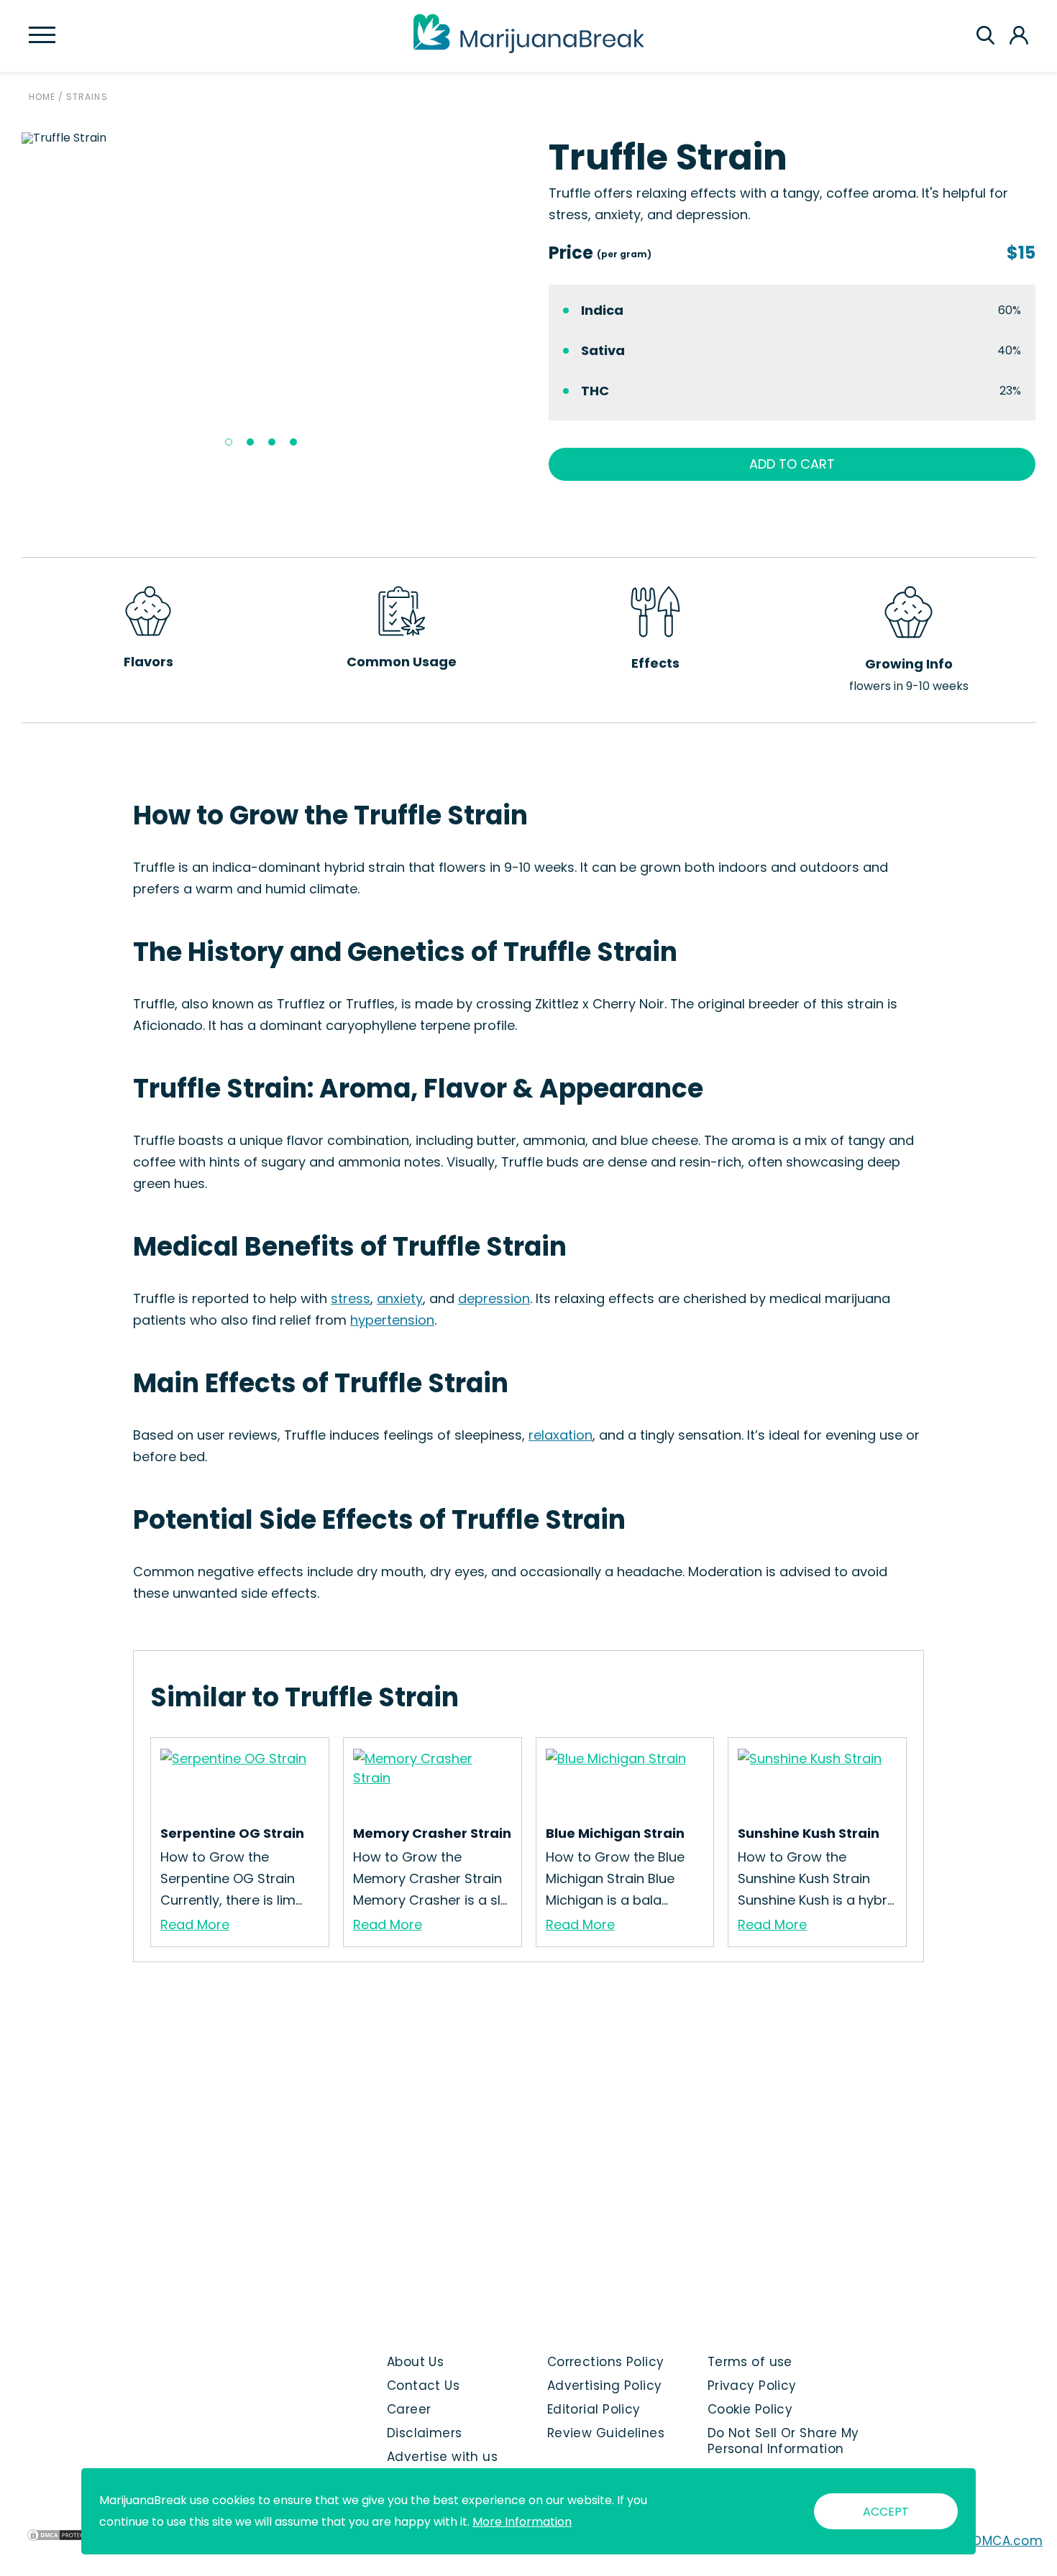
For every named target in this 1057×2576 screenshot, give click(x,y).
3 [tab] (272, 442)
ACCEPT (886, 2512)
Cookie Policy (750, 2409)
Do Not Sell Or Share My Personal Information (783, 2441)
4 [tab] (293, 442)
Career (409, 2409)
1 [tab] (229, 442)
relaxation (560, 1435)
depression (494, 1298)
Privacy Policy (752, 2386)
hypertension (392, 1320)
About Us (416, 2362)
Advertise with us (442, 2457)
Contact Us (423, 2386)
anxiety (400, 1298)
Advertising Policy (605, 2386)
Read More (195, 1924)
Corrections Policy (606, 2362)
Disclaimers (425, 2433)
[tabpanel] (265, 138)
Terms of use (750, 2362)
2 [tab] (250, 442)
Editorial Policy (594, 2409)
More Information (522, 2522)
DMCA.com (1008, 2541)
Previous (11, 295)
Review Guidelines (606, 2433)
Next (519, 295)
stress (351, 1298)
